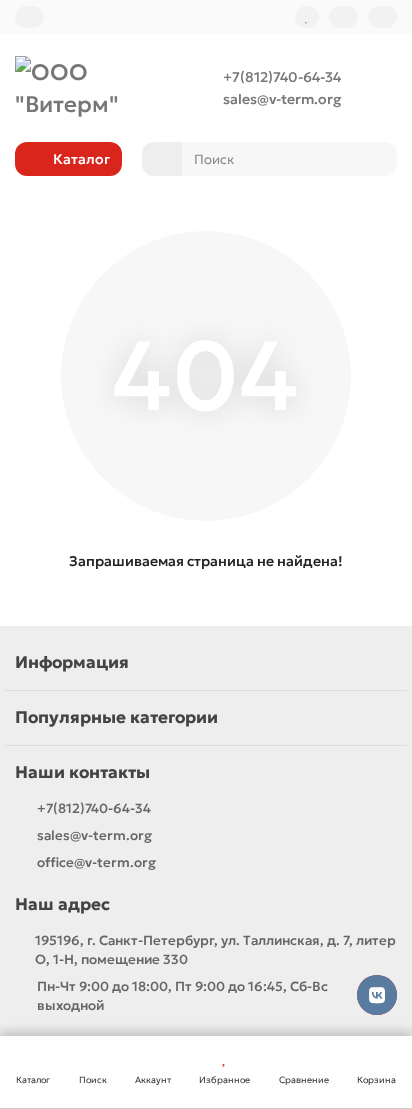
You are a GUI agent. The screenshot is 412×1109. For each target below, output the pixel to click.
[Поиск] (376, 159)
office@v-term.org (96, 862)
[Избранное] (307, 17)
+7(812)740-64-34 (282, 77)
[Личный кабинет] (382, 17)
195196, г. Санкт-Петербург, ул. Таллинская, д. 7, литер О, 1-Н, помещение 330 (215, 950)
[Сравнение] (343, 17)
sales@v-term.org (282, 99)
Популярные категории (116, 717)
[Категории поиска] (162, 159)
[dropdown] (29, 17)
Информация (72, 662)
